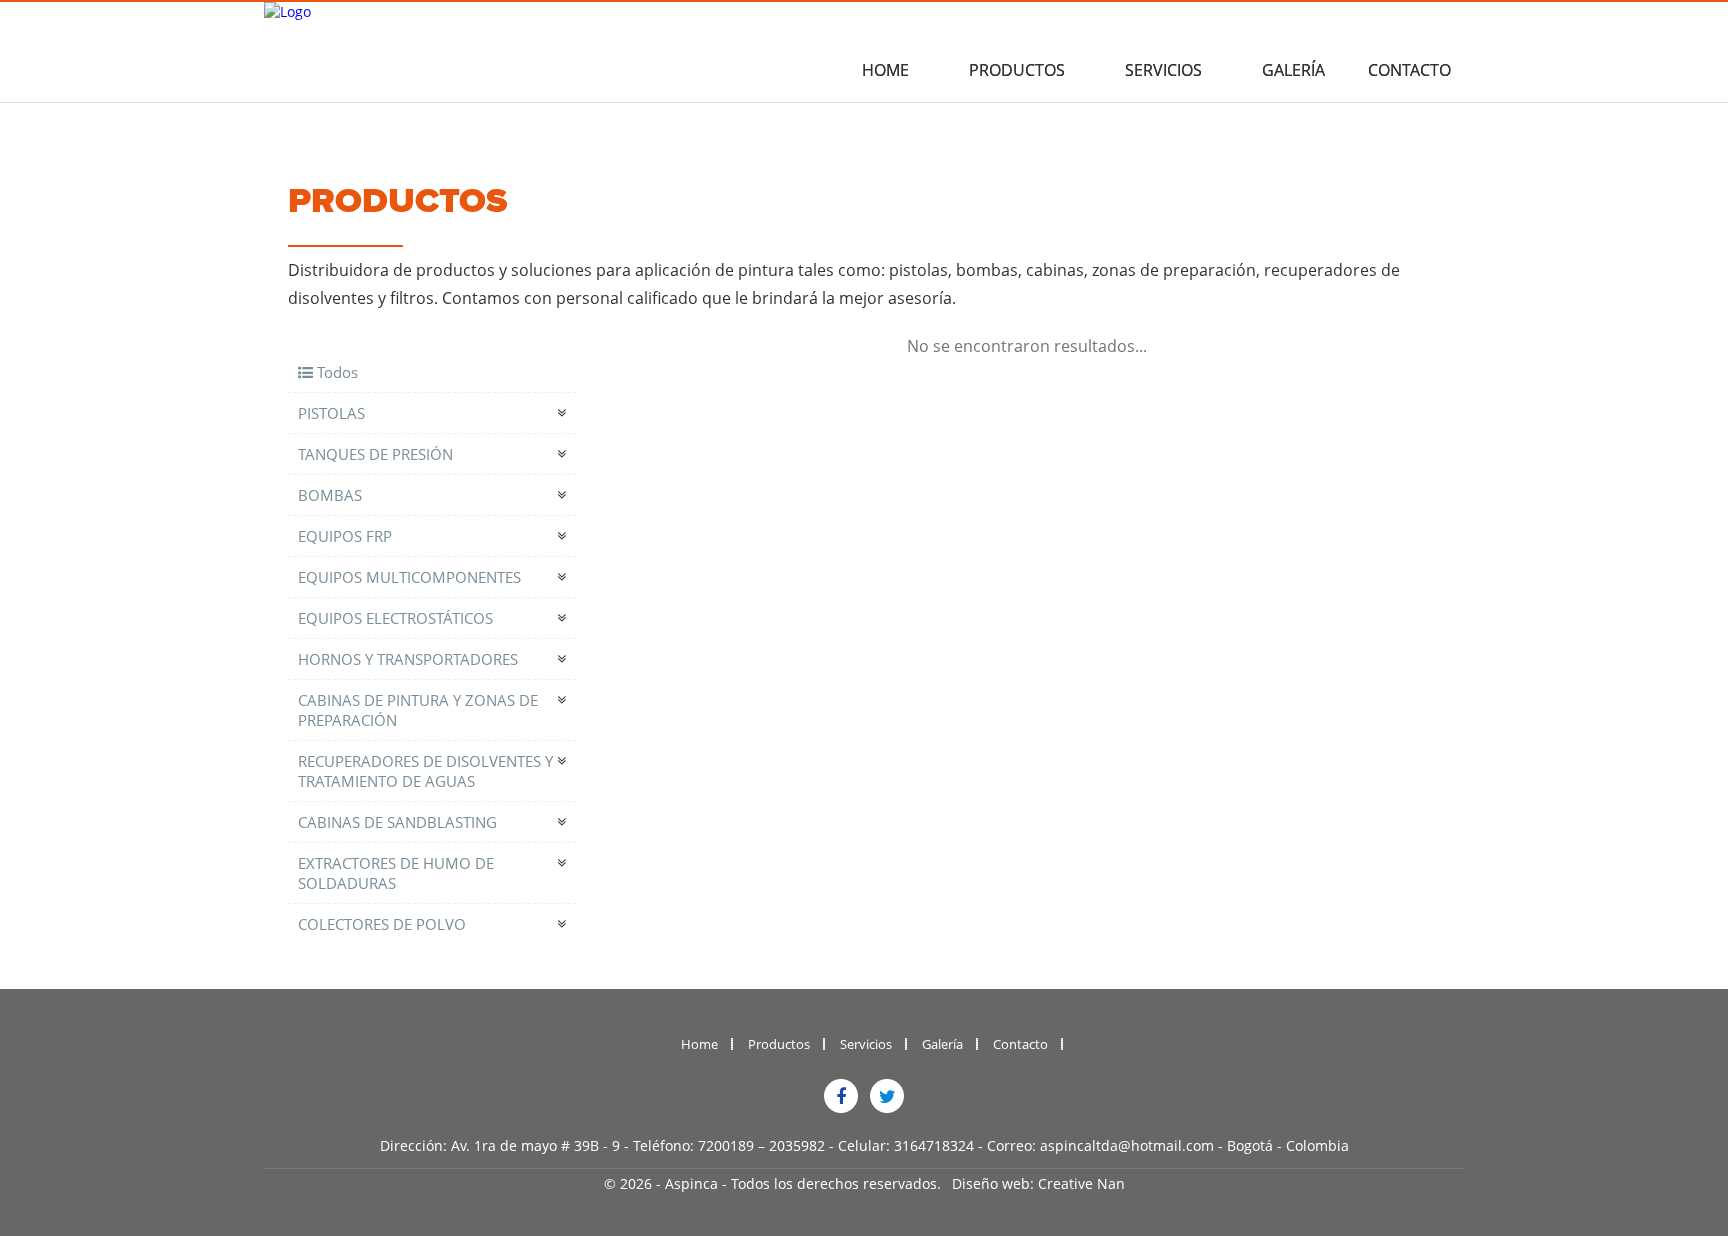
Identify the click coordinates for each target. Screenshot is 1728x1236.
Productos (1017, 70)
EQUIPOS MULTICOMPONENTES (409, 577)
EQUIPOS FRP (345, 536)
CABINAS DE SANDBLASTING (397, 822)
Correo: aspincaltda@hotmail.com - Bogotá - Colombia (1168, 1145)
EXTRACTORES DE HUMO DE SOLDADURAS (396, 873)
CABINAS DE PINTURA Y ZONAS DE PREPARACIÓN (418, 710)
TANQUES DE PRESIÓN (375, 454)
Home (885, 70)
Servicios (1163, 70)
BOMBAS (330, 495)
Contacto (1409, 70)
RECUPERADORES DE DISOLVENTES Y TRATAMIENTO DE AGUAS (425, 771)
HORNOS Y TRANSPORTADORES (408, 659)
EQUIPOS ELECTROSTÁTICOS (395, 618)
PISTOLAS (331, 413)
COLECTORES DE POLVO (382, 924)
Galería (1293, 70)
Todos (335, 372)
